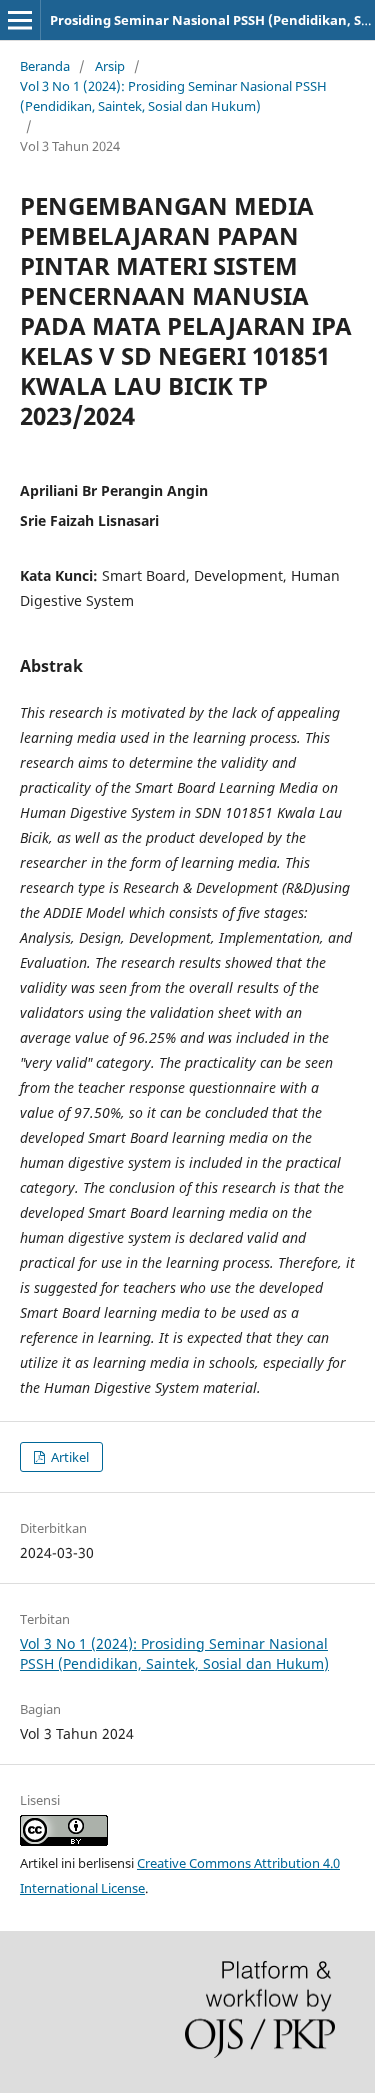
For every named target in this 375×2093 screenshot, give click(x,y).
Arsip (110, 66)
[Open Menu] (20, 20)
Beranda (45, 66)
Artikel (68, 1457)
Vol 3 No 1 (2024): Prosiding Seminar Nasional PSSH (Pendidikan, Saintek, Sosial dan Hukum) (173, 96)
